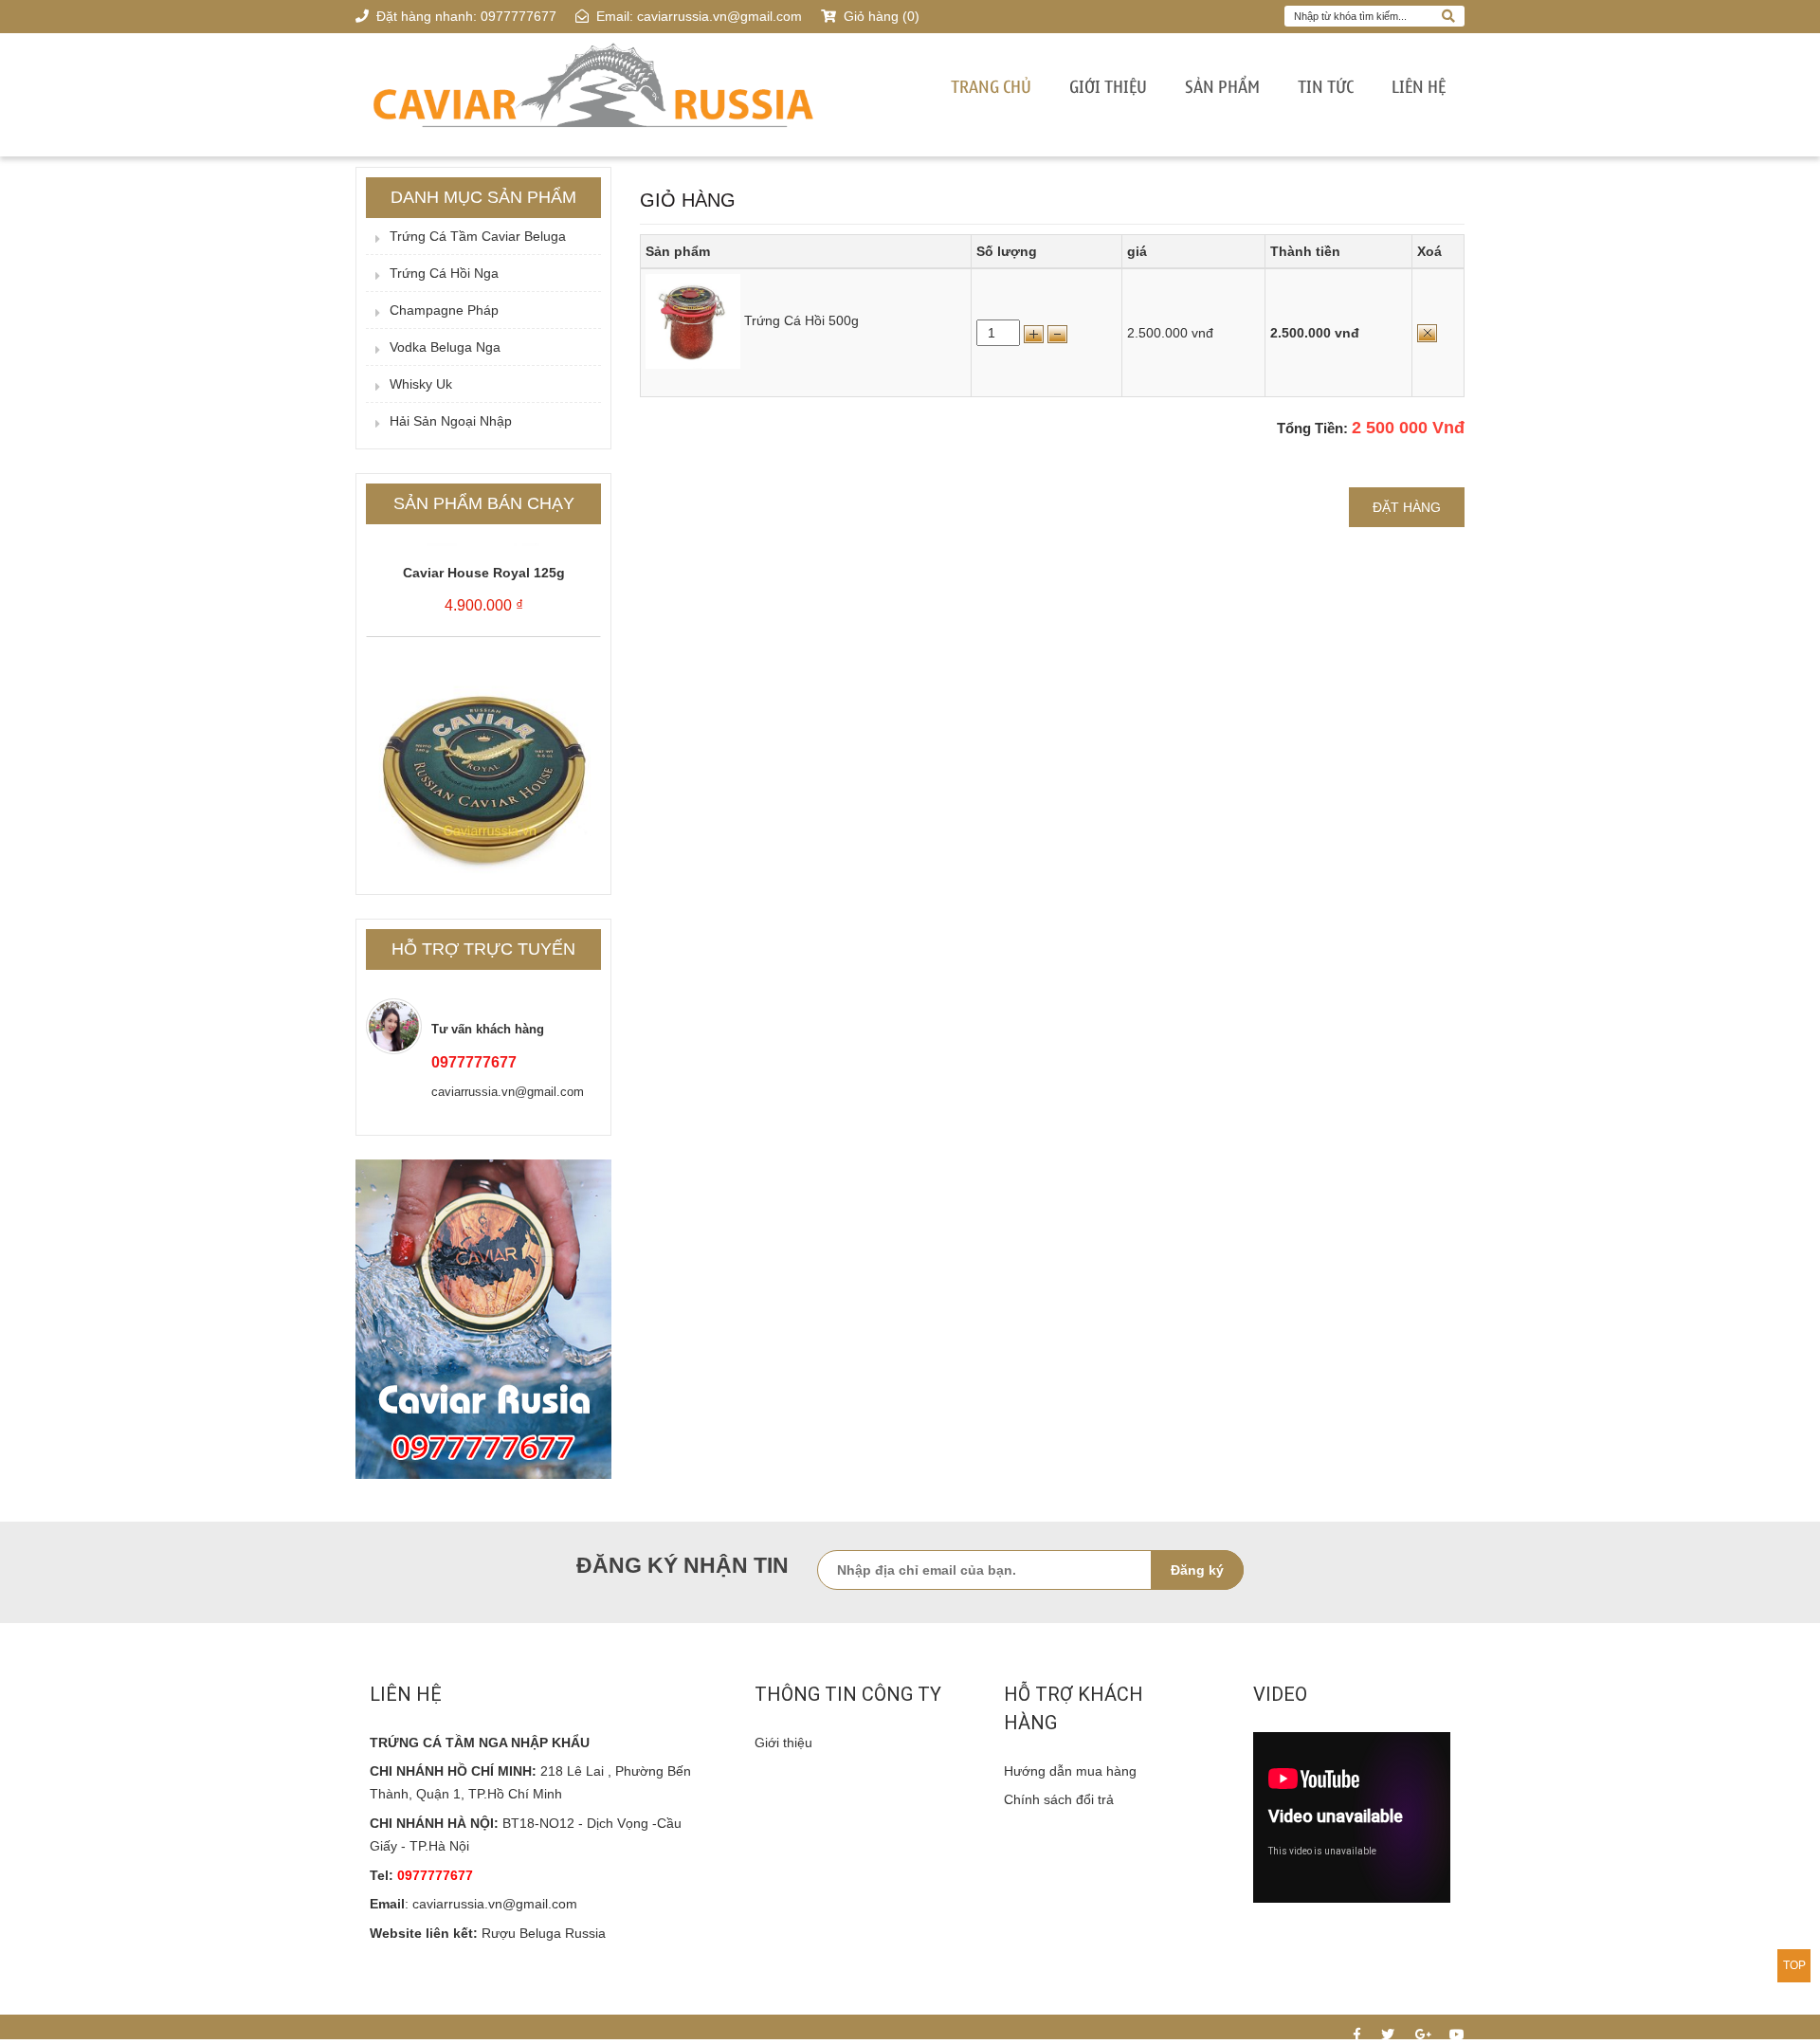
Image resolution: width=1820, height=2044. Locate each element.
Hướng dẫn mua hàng (1070, 1771)
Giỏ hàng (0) (880, 16)
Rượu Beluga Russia (544, 1933)
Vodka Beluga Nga (445, 347)
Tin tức (1326, 88)
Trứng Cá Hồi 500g (801, 320)
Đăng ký (1197, 1570)
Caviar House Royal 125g (484, 547)
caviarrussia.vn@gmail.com (719, 16)
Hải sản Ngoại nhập (451, 421)
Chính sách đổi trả (1059, 1799)
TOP (1794, 1965)
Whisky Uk (421, 384)
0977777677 (519, 16)
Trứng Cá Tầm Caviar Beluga (478, 236)
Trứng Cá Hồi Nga (444, 273)
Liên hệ (1419, 88)
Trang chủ (991, 88)
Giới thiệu (1108, 88)
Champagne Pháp (444, 310)
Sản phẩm (1222, 88)
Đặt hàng (1407, 507)
